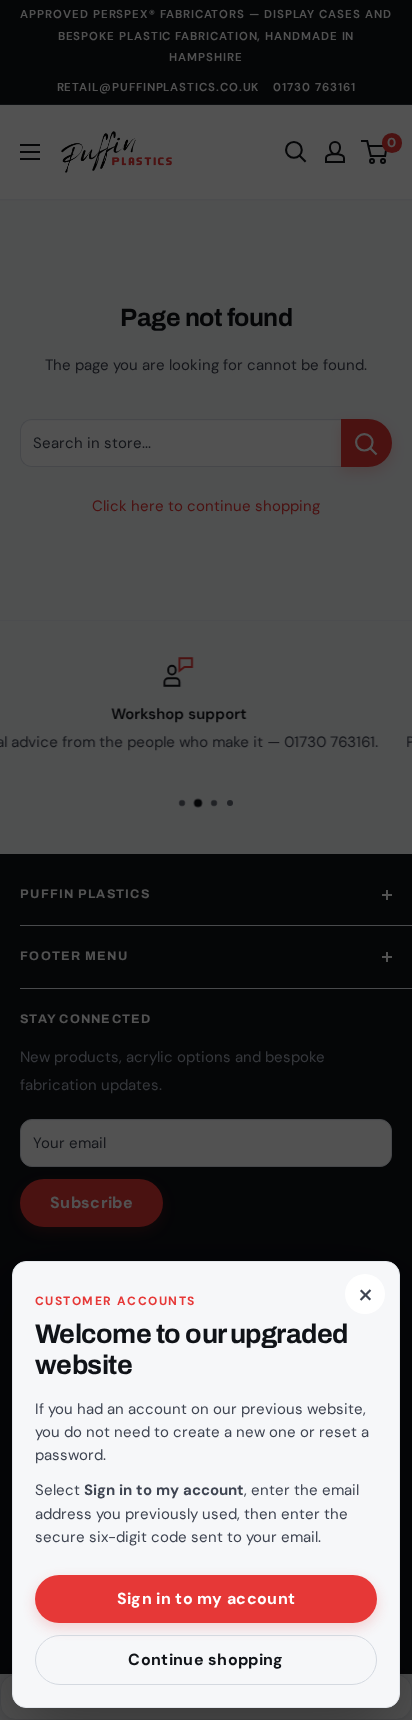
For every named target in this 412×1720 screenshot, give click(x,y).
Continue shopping (205, 1659)
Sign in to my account (206, 1598)
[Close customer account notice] (206, 860)
